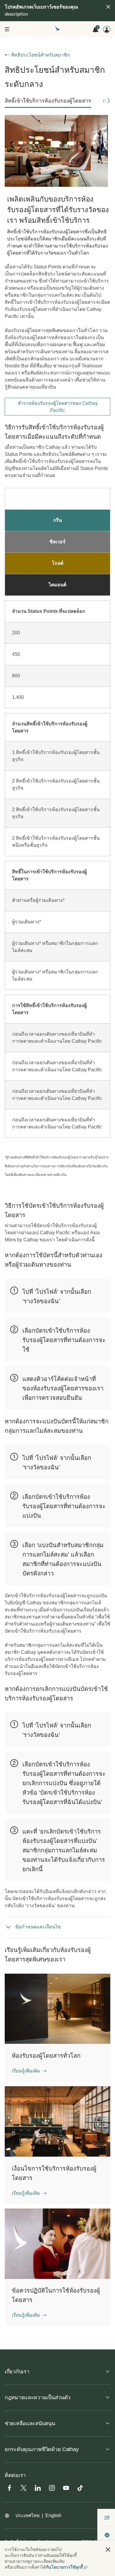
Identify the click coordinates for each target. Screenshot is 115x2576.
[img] (108, 7)
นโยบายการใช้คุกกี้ (66, 2567)
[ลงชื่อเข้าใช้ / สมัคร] (107, 29)
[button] (109, 101)
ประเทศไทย (27, 2515)
